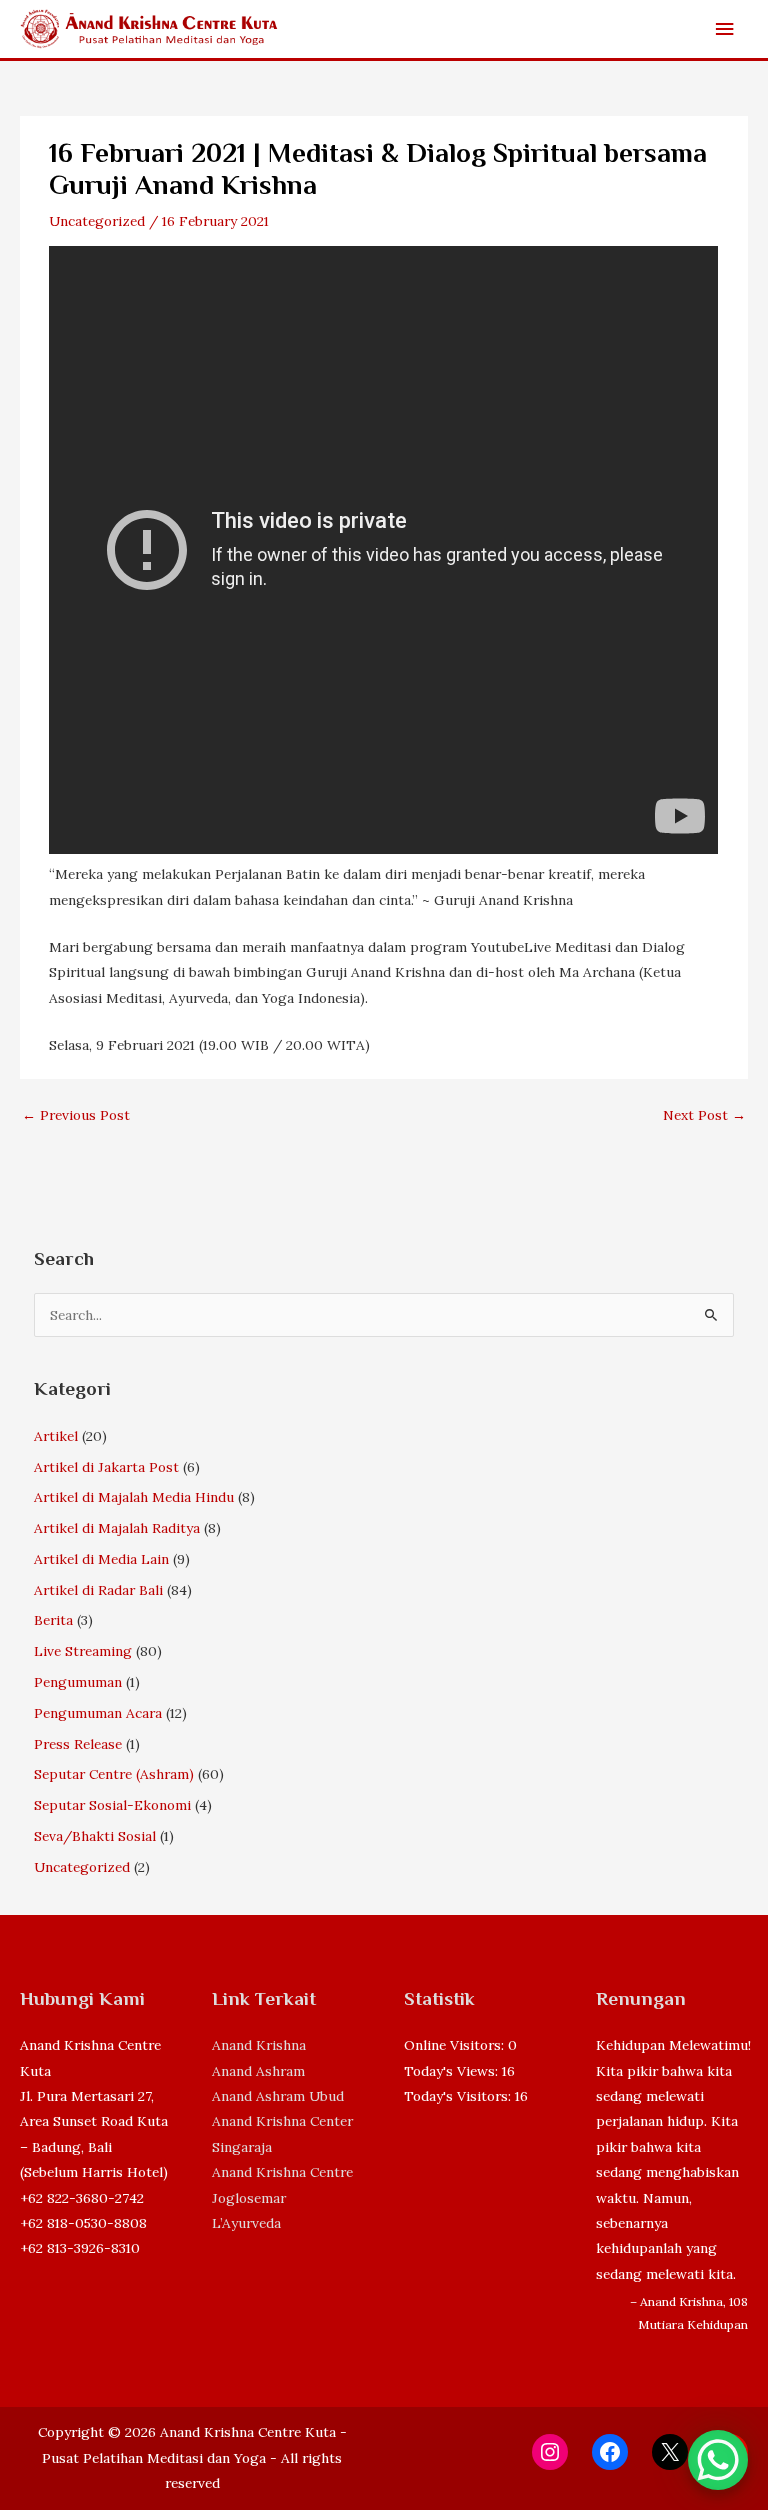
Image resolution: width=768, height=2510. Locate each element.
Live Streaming (83, 1651)
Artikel (56, 1436)
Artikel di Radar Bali (98, 1590)
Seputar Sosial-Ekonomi (112, 1805)
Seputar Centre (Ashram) (114, 1774)
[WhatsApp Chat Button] (718, 2460)
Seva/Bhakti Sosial (95, 1836)
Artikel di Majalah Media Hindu (134, 1497)
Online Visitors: (456, 2045)
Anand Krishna (259, 2045)
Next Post (704, 1115)
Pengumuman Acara (98, 1713)
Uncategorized (97, 221)
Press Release (78, 1744)
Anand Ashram (258, 2071)
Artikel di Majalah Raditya (117, 1528)
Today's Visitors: (459, 2096)
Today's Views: (453, 2071)
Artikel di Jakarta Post (106, 1467)
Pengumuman (78, 1682)
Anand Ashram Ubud (278, 2096)
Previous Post (76, 1115)
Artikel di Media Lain (101, 1559)
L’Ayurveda (246, 2223)
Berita (53, 1620)
